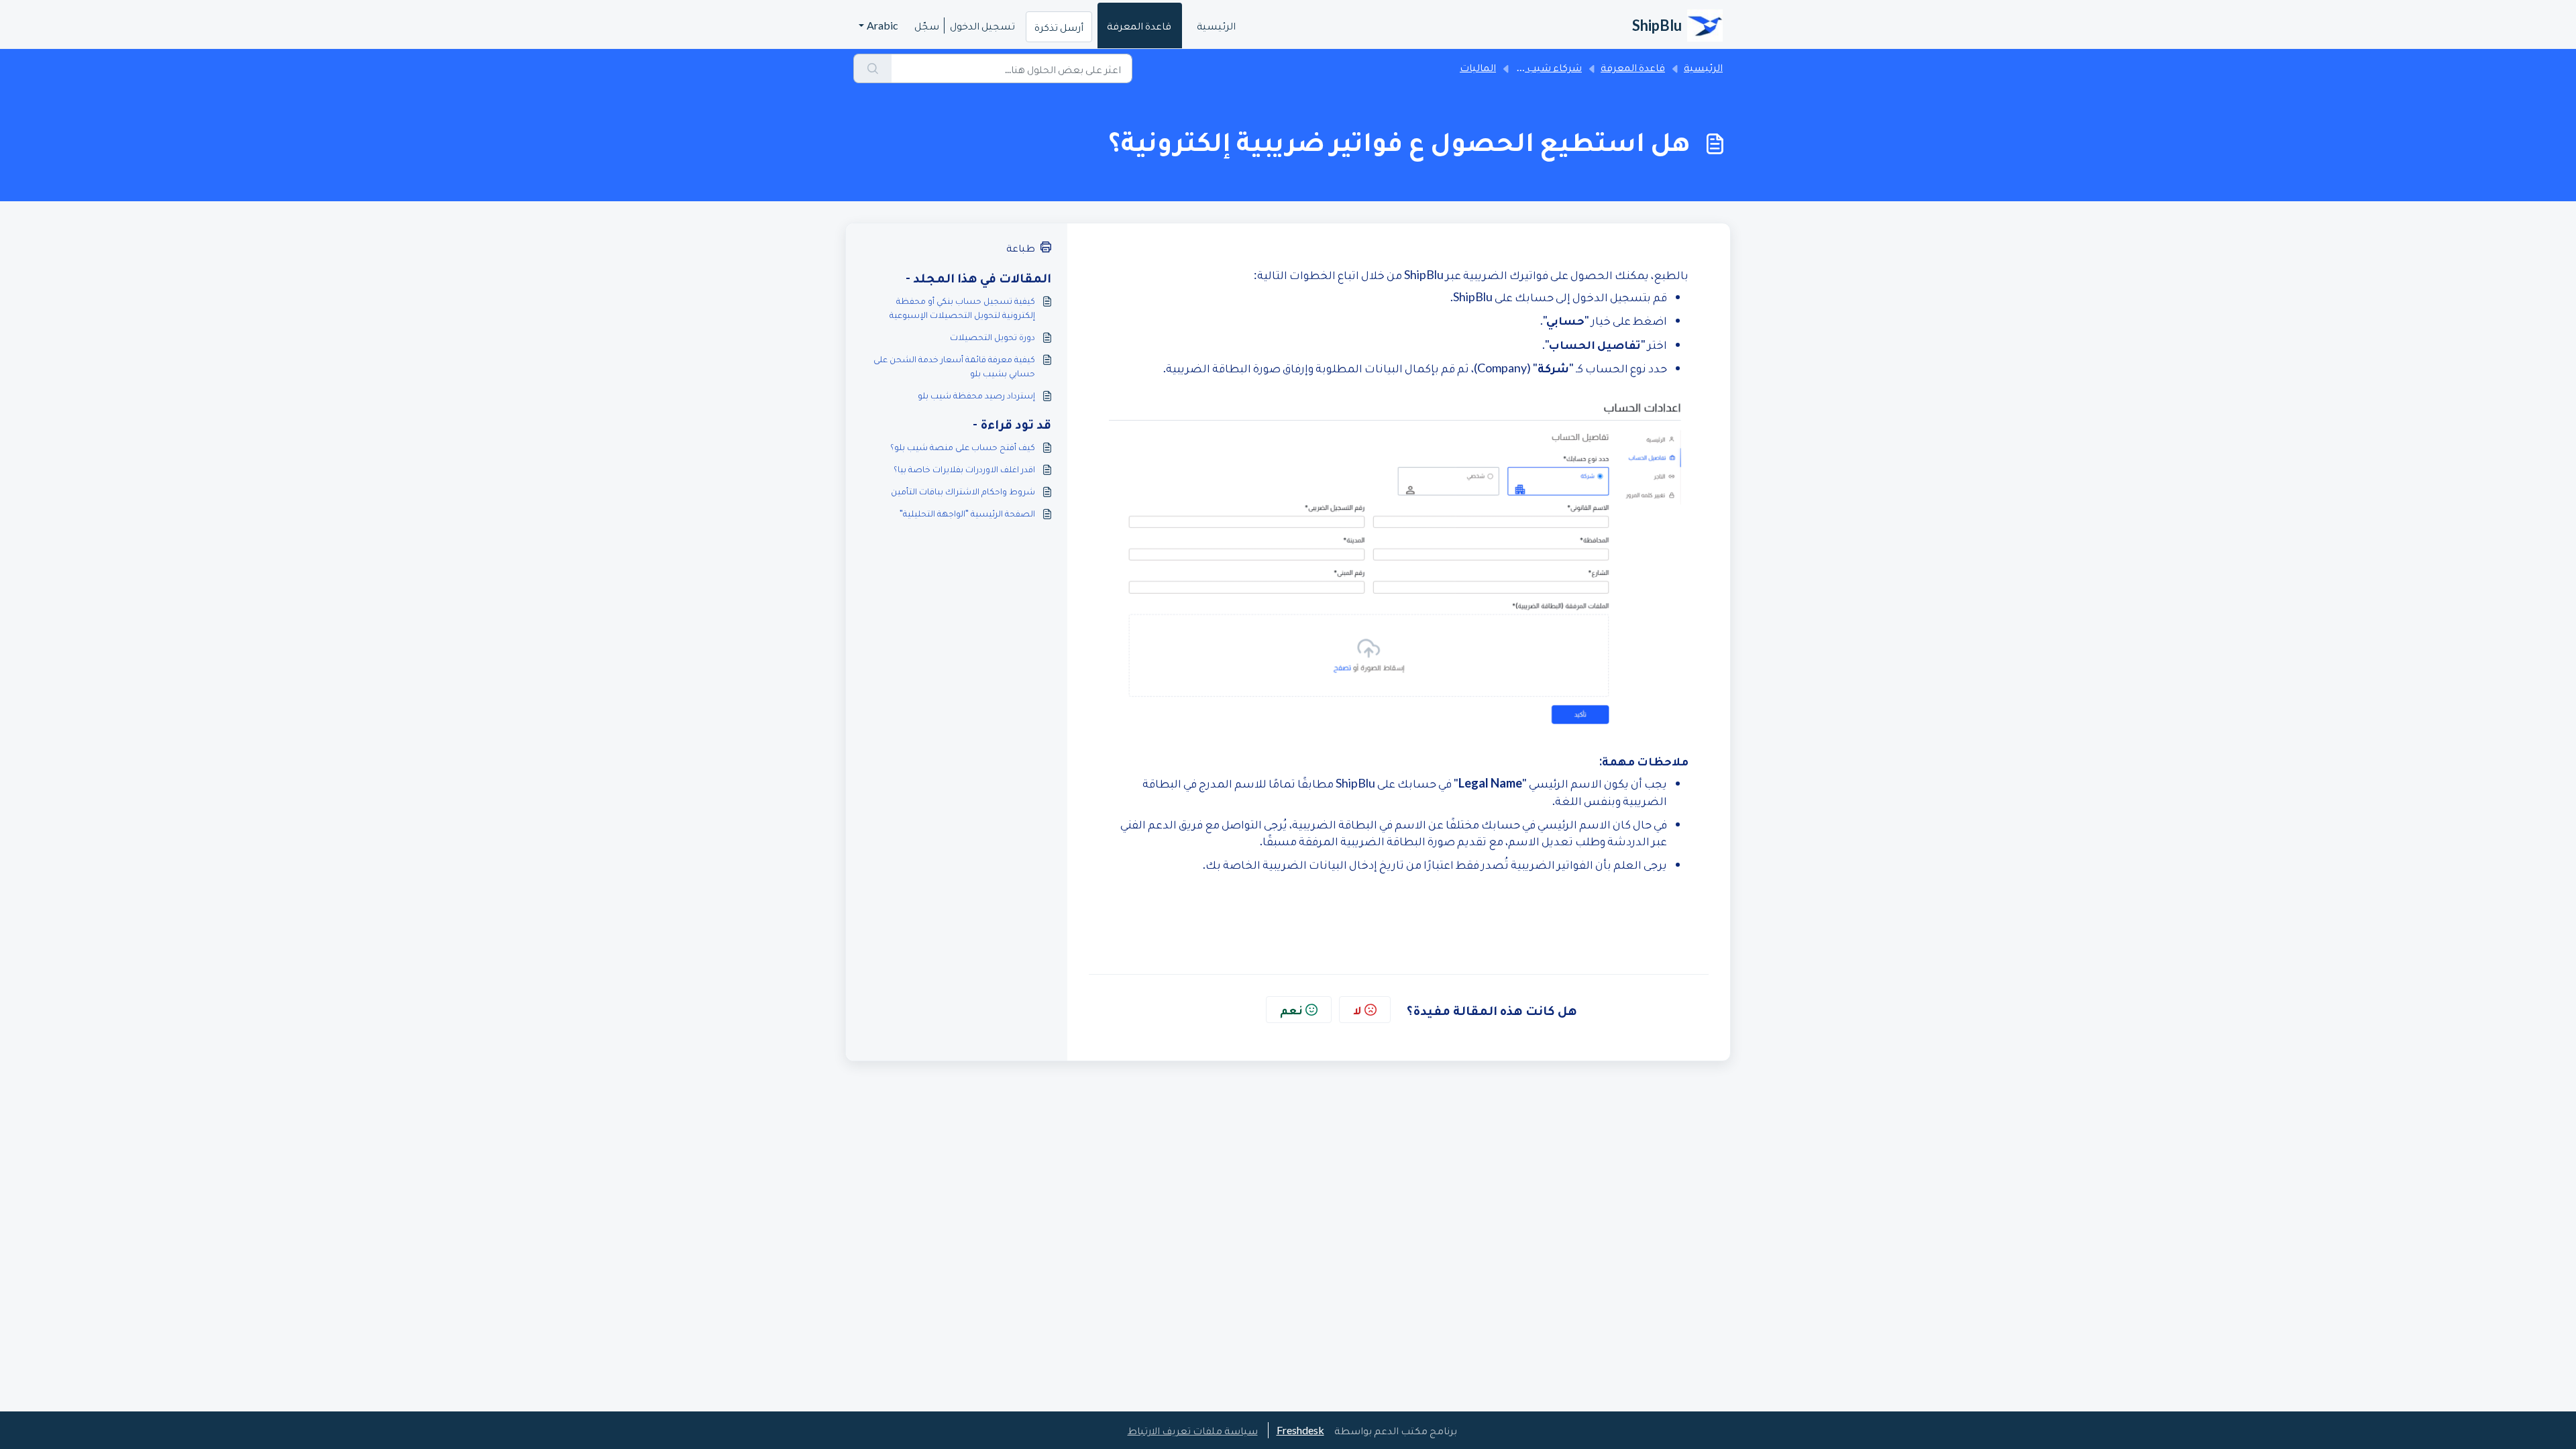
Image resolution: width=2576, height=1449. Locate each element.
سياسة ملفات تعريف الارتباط (1193, 1430)
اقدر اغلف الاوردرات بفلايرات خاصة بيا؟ (964, 469)
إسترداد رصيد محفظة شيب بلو (976, 395)
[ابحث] (872, 68)
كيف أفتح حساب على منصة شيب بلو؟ (963, 446)
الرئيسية (1216, 25)
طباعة (1021, 247)
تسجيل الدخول (982, 25)
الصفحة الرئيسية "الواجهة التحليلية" (967, 513)
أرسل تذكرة (1059, 26)
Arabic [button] (882, 25)
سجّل (927, 25)
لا (1357, 1010)
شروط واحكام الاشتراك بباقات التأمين (963, 491)
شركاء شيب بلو (1547, 67)
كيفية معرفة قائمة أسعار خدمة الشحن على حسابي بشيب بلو (954, 366)
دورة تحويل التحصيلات (992, 336)
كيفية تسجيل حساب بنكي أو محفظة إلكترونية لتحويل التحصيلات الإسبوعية (962, 307)
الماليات (1478, 67)
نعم (1291, 1010)
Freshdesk (1300, 1430)
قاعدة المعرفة (1139, 25)
